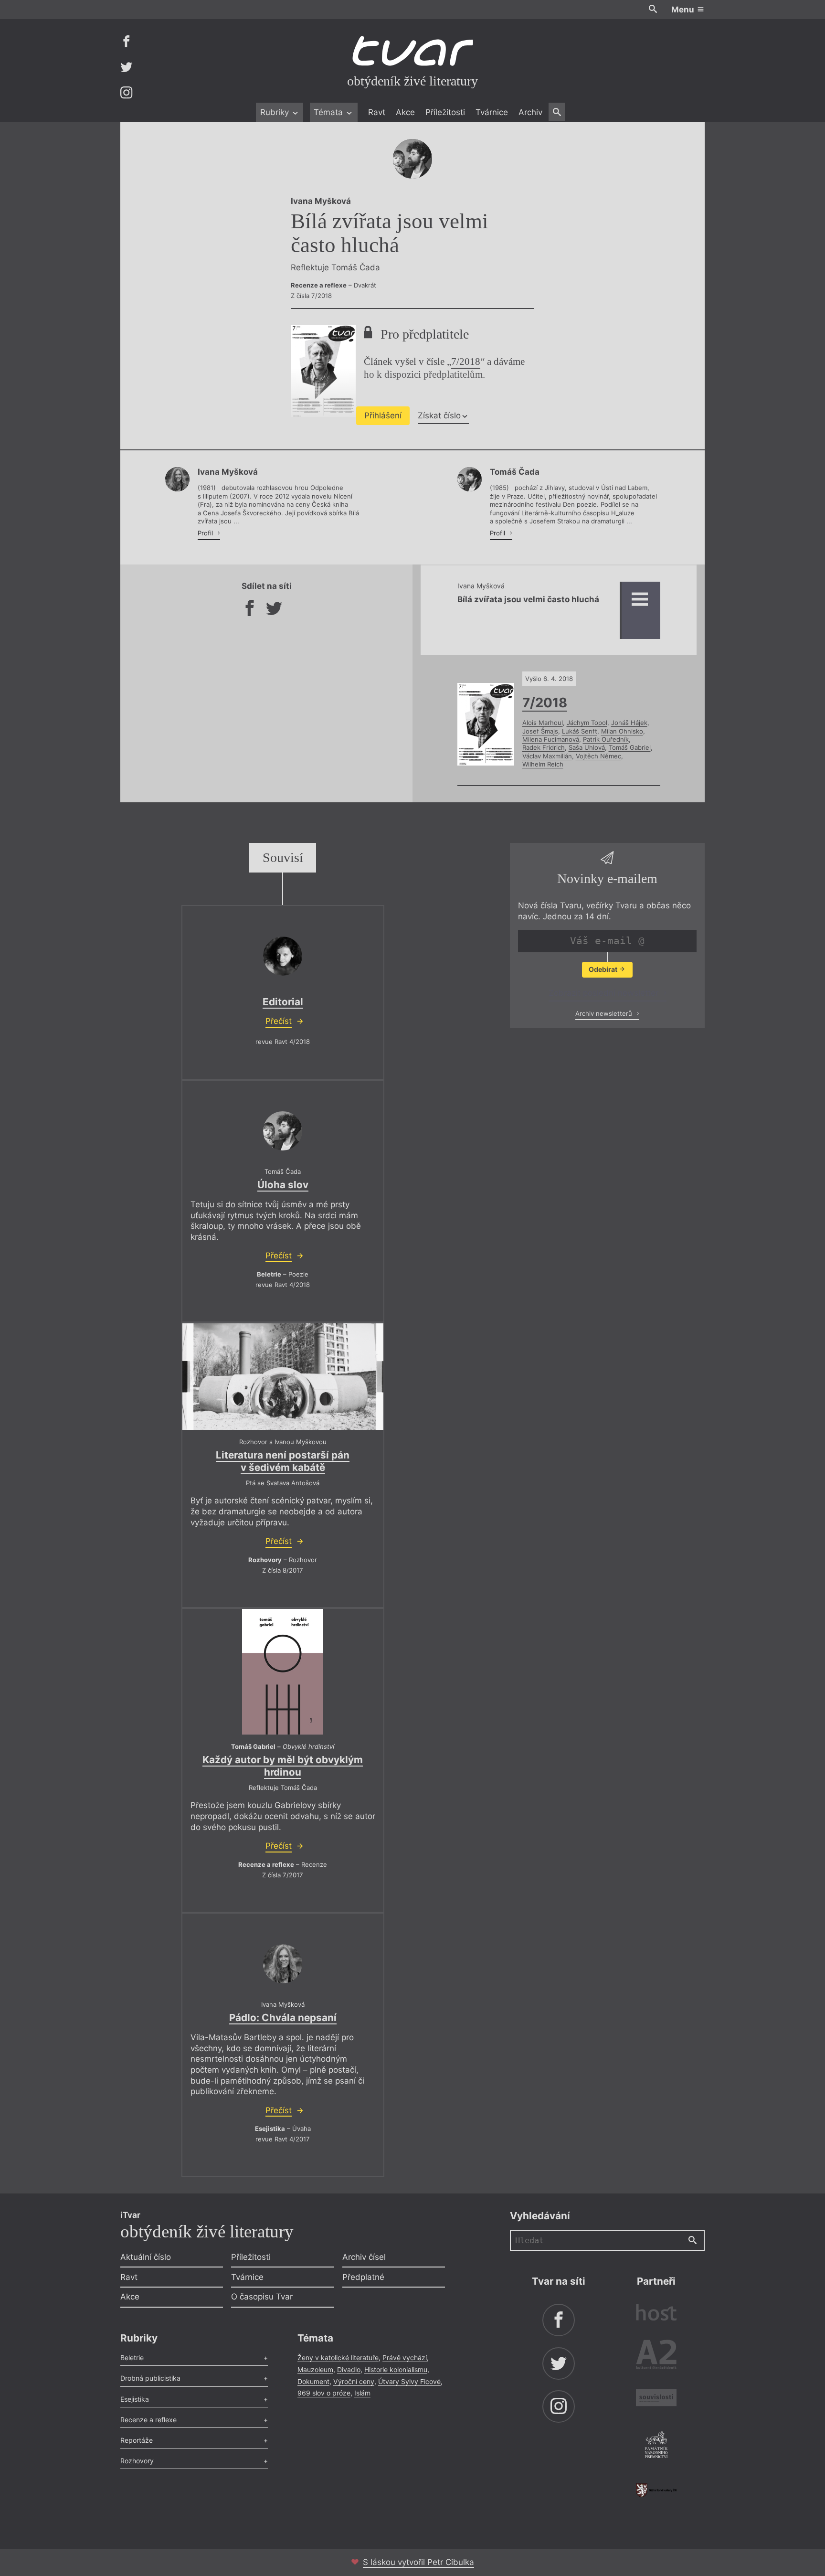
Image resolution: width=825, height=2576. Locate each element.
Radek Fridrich (544, 747)
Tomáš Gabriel (630, 747)
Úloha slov (283, 1185)
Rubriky (276, 112)
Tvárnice (492, 112)
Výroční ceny (354, 2381)
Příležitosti (445, 112)
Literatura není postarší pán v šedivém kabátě (283, 1461)
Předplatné (363, 2277)
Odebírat (604, 969)
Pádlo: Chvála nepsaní (283, 2017)
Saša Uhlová (587, 747)
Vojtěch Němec (598, 756)
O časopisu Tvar (262, 2297)
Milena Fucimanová (551, 739)
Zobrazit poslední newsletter (605, 993)
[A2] (656, 2357)
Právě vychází (405, 2358)
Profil (206, 533)
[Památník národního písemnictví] (656, 2446)
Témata (329, 112)
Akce (405, 112)
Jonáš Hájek (629, 723)
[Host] (656, 2314)
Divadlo (349, 2369)
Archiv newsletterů (605, 1013)
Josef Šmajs (540, 731)
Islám (362, 2393)
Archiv (530, 112)
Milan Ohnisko (622, 731)
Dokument (313, 2381)
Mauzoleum (315, 2369)
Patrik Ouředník (606, 739)
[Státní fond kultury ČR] (656, 2490)
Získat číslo (439, 415)
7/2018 (466, 362)
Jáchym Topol (587, 723)
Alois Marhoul (543, 723)
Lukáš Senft (580, 731)
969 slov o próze (324, 2393)
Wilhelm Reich (543, 764)
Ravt (377, 112)
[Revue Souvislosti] (656, 2399)
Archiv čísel (364, 2257)
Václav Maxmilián (547, 756)
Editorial (283, 1002)
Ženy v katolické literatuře (338, 2358)
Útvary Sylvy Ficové (409, 2381)
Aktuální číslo (146, 2257)
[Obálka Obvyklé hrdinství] (283, 1672)
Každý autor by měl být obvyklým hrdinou (283, 1766)
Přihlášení (383, 415)
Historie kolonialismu (396, 2369)
